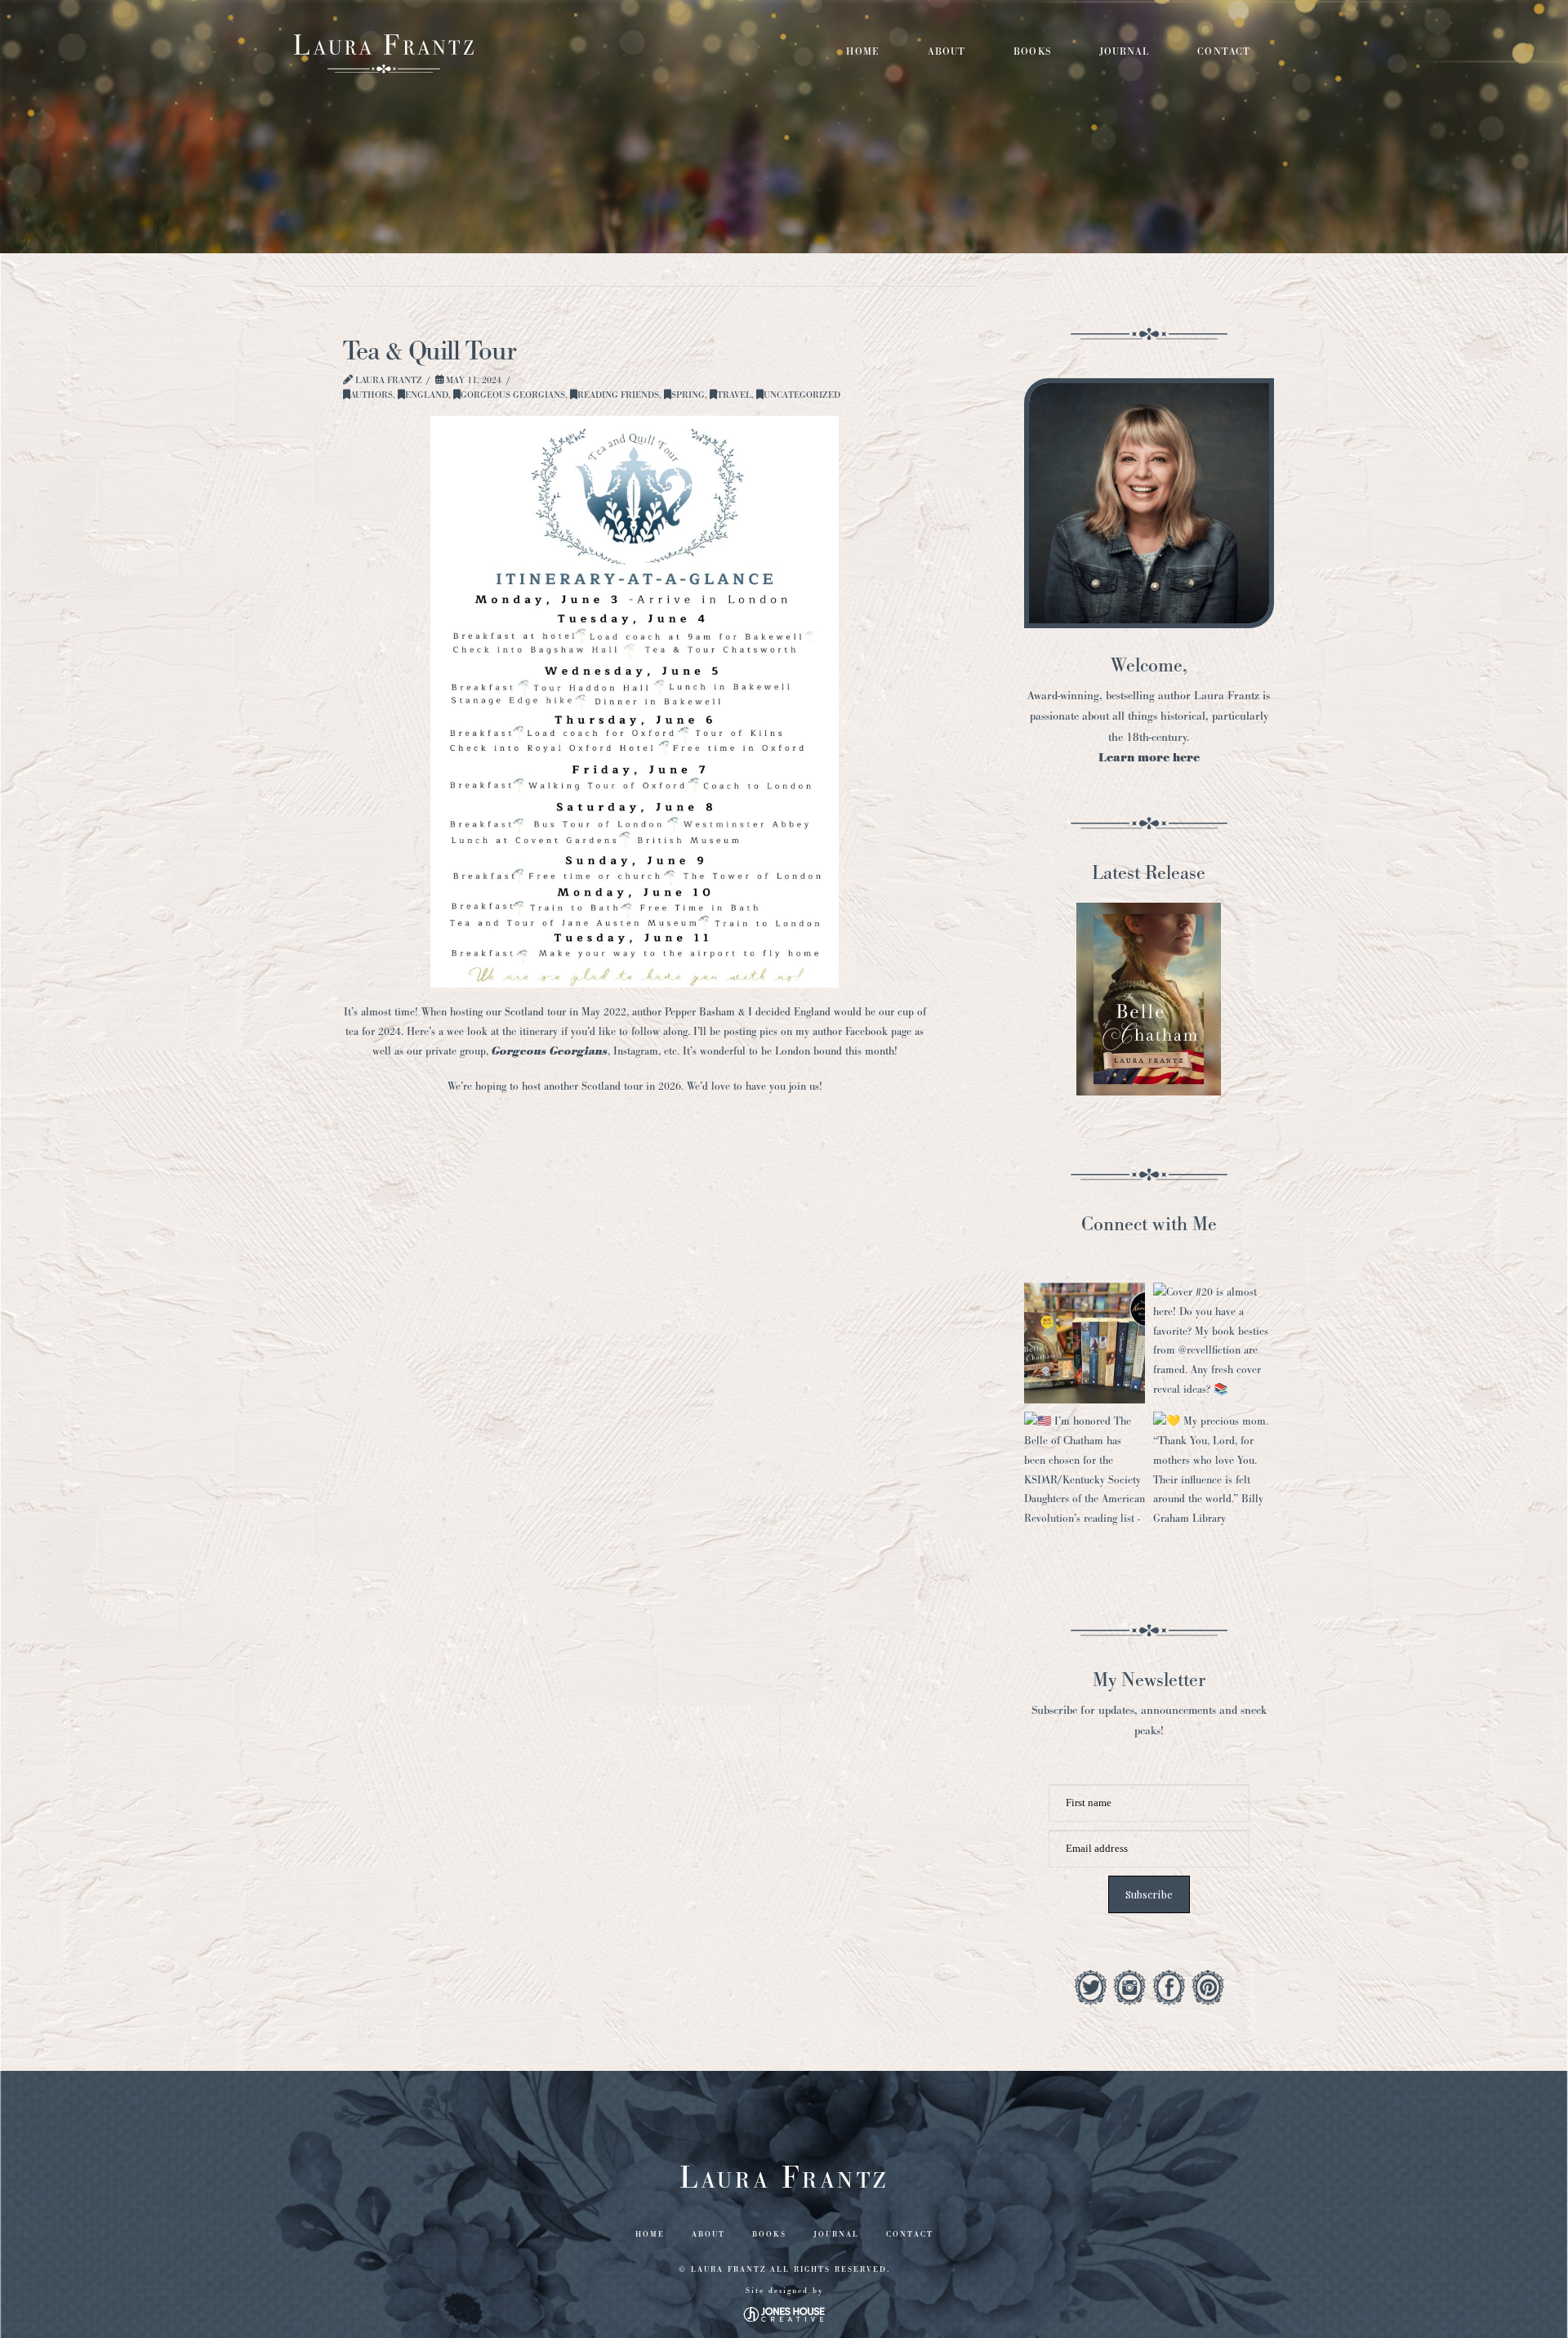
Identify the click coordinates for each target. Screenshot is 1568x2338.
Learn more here (1149, 758)
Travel (734, 395)
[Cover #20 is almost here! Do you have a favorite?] (1214, 1343)
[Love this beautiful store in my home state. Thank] (1085, 1343)
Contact (910, 2234)
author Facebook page (862, 1031)
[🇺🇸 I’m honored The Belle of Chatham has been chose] (1085, 1472)
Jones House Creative (784, 2314)
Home (650, 2234)
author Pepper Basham (684, 1012)
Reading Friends (618, 395)
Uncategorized (802, 395)
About (708, 2234)
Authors (372, 395)
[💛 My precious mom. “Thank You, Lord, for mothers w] (1214, 1472)
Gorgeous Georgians (513, 395)
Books (769, 2234)
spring (688, 395)
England (427, 395)
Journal (836, 2234)
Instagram (636, 1051)
